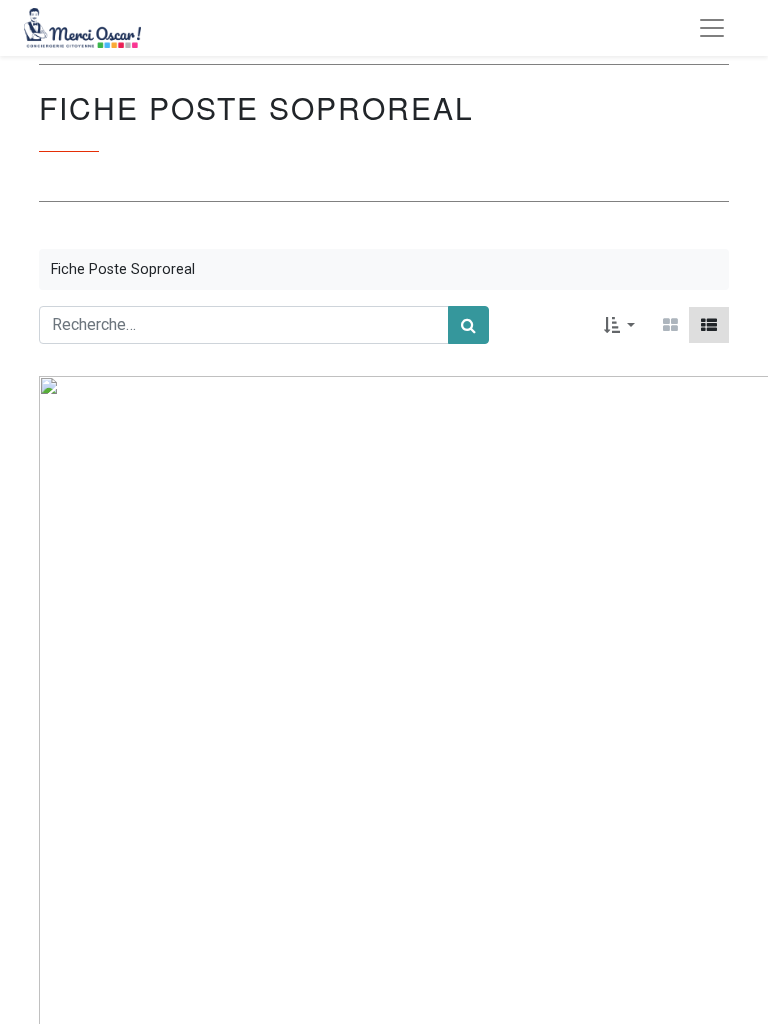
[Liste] (709, 325)
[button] (619, 325)
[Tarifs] (670, 325)
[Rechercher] (468, 325)
